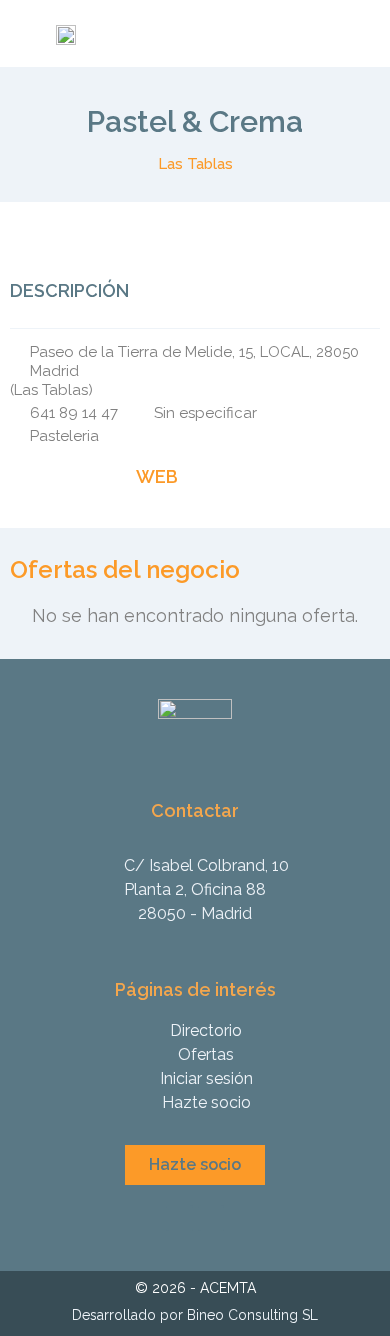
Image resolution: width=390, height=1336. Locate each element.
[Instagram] (179, 1218)
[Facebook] (211, 1218)
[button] (195, 1165)
